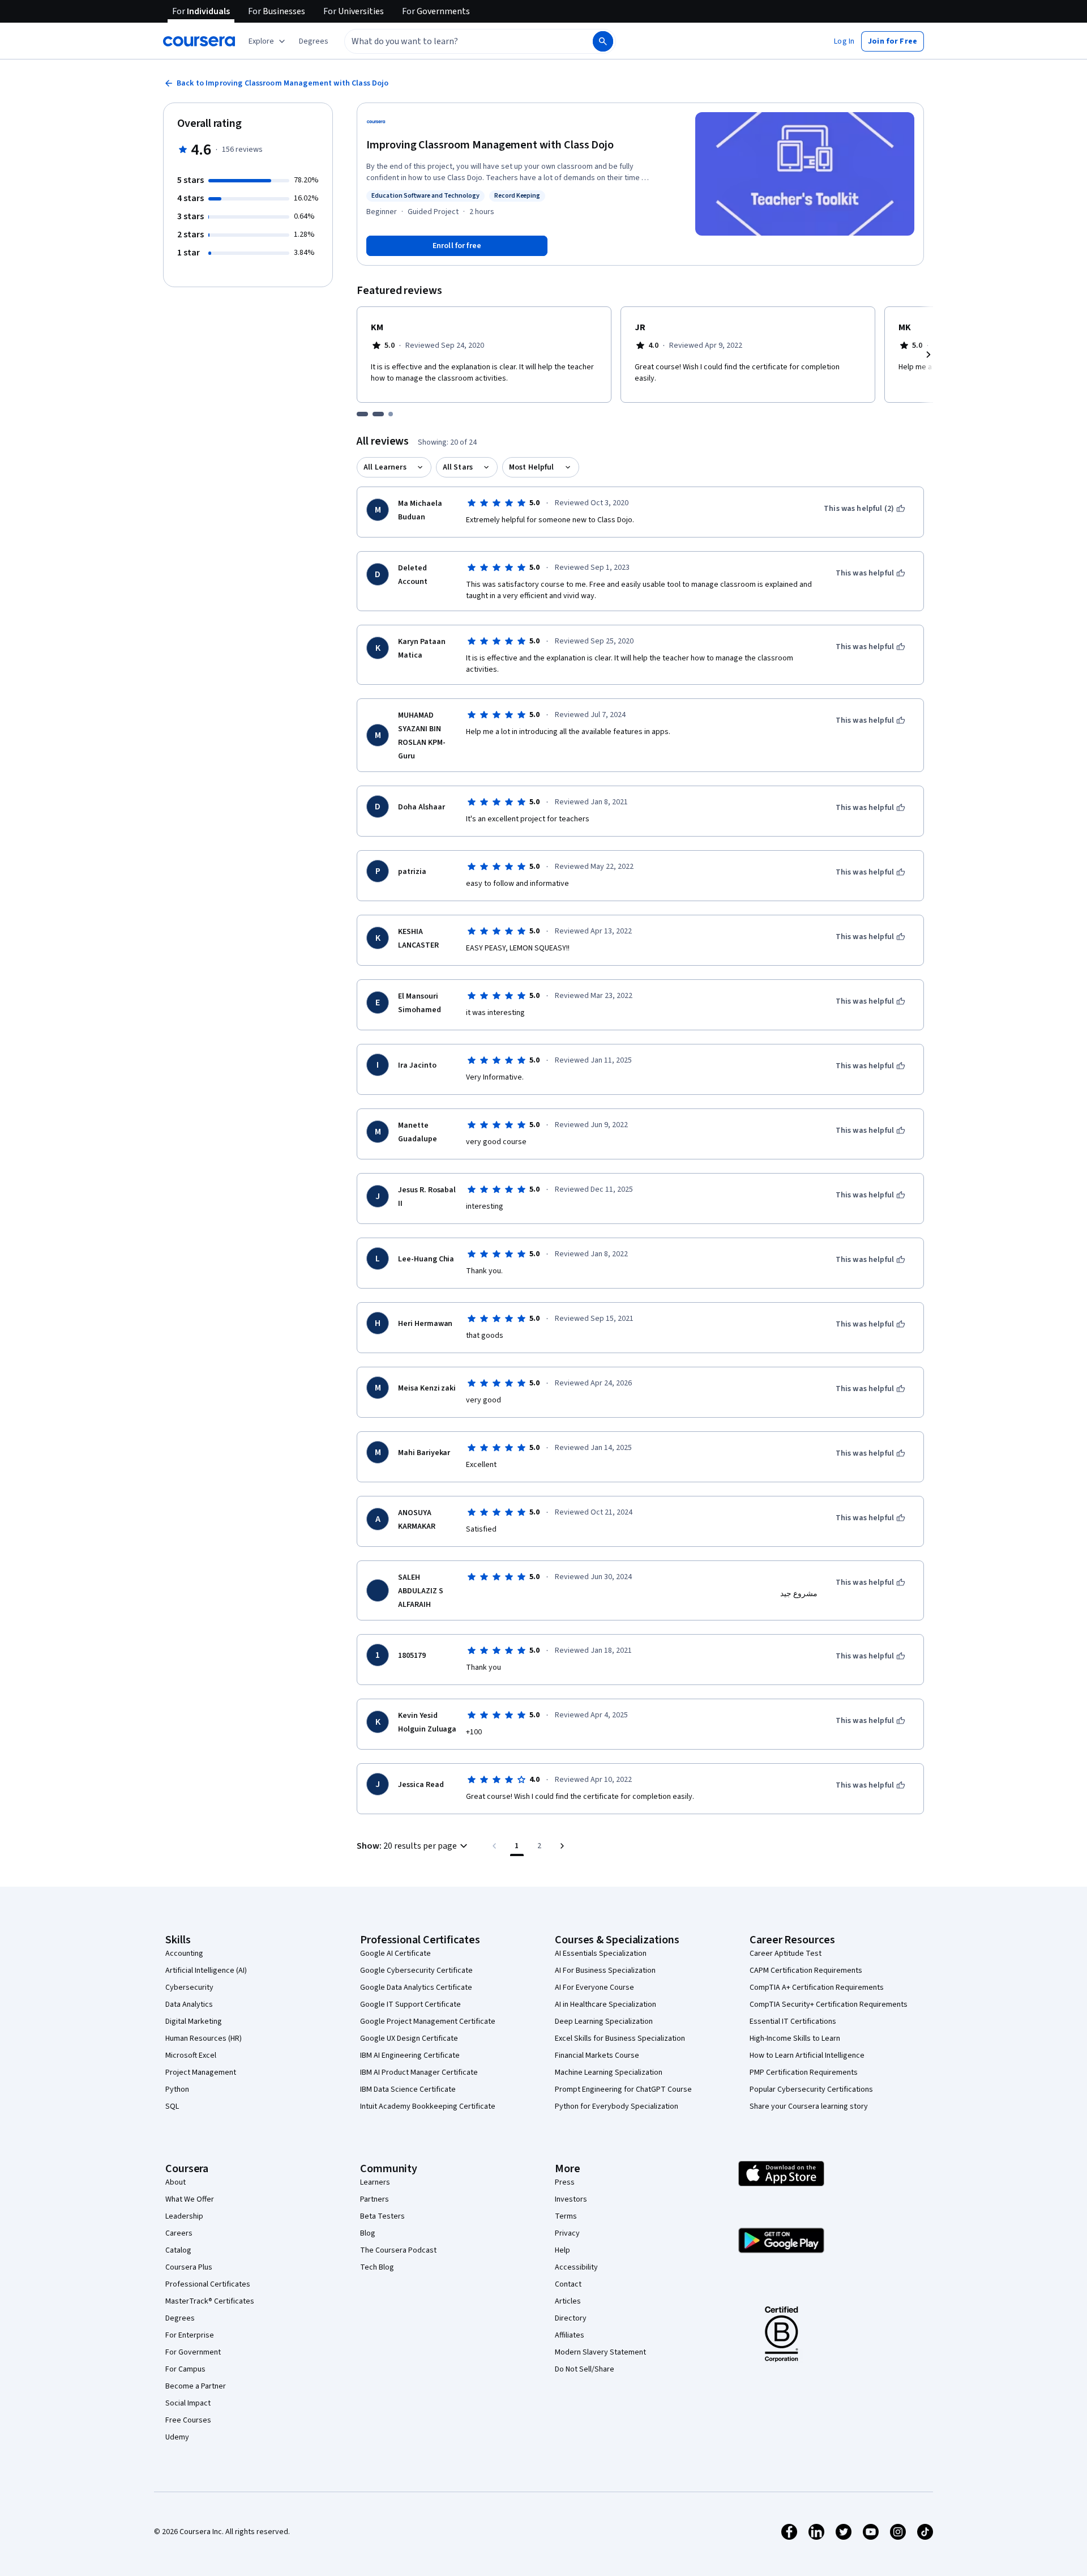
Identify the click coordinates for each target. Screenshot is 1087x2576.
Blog (368, 2233)
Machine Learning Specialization (609, 2072)
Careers (179, 2233)
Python (177, 2089)
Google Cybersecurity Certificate (416, 1971)
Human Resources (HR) (204, 2038)
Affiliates (570, 2335)
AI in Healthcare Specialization (605, 2004)
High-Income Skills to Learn (795, 2038)
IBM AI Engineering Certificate (410, 2055)
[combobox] (456, 41)
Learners (375, 2182)
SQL (172, 2106)
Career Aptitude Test (786, 1954)
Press (565, 2182)
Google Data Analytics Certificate (416, 1988)
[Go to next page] (562, 1846)
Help (562, 2250)
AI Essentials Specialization (601, 1954)
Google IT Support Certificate (410, 2004)
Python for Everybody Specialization (617, 2106)
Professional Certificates (208, 2284)
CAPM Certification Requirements (806, 1971)
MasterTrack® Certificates (210, 2301)
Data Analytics (189, 2004)
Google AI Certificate (395, 1954)
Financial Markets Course (597, 2055)
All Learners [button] (385, 467)
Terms (566, 2216)
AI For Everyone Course (594, 1988)
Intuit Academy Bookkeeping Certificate (428, 2106)
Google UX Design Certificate (409, 2038)
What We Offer (190, 2199)
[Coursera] (199, 41)
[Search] (603, 41)
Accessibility (576, 2267)
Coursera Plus (189, 2267)
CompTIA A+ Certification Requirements (817, 1988)
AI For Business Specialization (605, 1971)
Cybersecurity (189, 1988)
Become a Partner (196, 2386)
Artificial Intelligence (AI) (206, 1971)
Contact (568, 2284)
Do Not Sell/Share (585, 2369)
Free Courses (188, 2420)
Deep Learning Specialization (604, 2021)
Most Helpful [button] (532, 467)
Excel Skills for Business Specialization (620, 2038)
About (176, 2182)
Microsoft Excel (191, 2055)
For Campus (185, 2369)
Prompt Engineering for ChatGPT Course (623, 2089)
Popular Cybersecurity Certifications (811, 2089)
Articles (568, 2301)
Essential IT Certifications (793, 2021)
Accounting (184, 1954)
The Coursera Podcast (398, 2250)
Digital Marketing (194, 2021)
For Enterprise (190, 2335)
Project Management (201, 2072)
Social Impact (188, 2403)
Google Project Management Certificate (428, 2021)
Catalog (178, 2250)
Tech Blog (377, 2267)
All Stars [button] (458, 467)
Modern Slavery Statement (600, 2352)
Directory (571, 2318)
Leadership (184, 2216)
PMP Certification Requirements (804, 2072)
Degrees (180, 2318)
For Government (193, 2352)
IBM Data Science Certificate (408, 2089)
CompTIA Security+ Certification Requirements (829, 2004)
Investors (571, 2199)
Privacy (567, 2233)
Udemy (177, 2437)
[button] (314, 41)
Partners (375, 2199)
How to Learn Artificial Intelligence (807, 2055)
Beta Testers (382, 2216)
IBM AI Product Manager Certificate (419, 2072)
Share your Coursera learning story (809, 2106)
